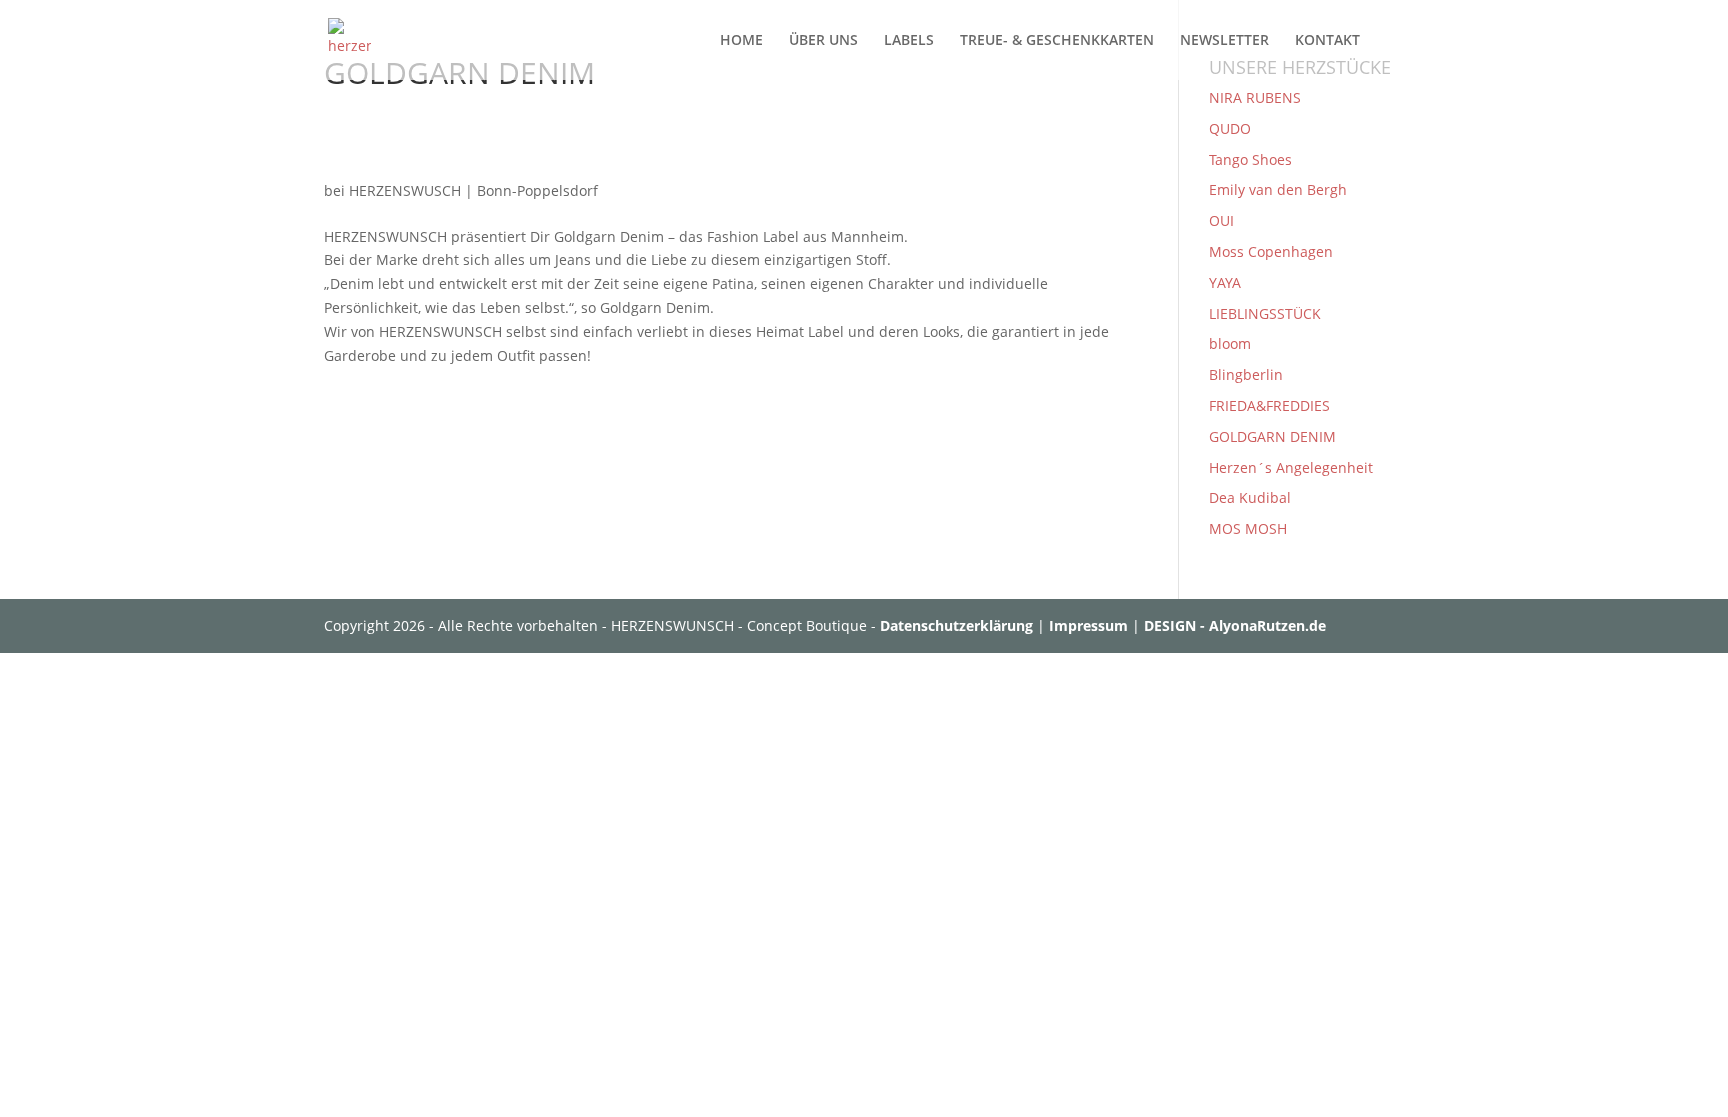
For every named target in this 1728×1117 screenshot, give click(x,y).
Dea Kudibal (1250, 497)
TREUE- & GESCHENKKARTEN (1057, 41)
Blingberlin (1246, 374)
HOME (741, 41)
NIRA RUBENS (1255, 97)
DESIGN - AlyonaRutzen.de (1235, 625)
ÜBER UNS (823, 41)
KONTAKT (1327, 41)
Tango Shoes (1250, 159)
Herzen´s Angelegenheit (1291, 467)
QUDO (1230, 128)
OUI (1221, 220)
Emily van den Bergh (1278, 189)
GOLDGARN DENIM (1272, 436)
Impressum (1088, 625)
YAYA (1225, 282)
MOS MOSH (1248, 528)
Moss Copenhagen (1271, 251)
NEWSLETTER (1224, 41)
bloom (1230, 343)
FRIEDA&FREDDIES (1269, 405)
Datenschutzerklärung (956, 625)
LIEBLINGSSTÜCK (1265, 313)
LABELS (909, 41)
